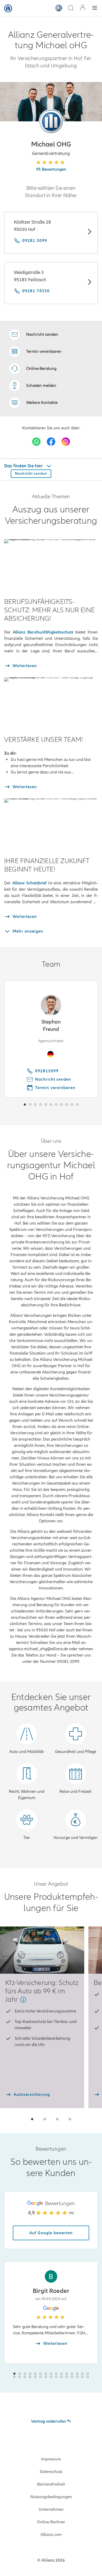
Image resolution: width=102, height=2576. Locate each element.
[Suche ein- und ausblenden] (71, 9)
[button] (51, 121)
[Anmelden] (83, 8)
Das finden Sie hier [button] (24, 466)
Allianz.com (51, 2535)
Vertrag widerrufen (49, 2421)
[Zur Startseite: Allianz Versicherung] (8, 8)
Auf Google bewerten (51, 2233)
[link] (33, 369)
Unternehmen (51, 2509)
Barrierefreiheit (51, 2484)
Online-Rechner (51, 2522)
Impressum (51, 2459)
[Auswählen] (89, 232)
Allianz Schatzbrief (30, 883)
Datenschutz (51, 2472)
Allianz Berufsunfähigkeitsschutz (43, 632)
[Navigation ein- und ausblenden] (95, 9)
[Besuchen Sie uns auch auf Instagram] (66, 442)
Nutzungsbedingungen (51, 2497)
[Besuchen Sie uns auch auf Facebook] (51, 442)
